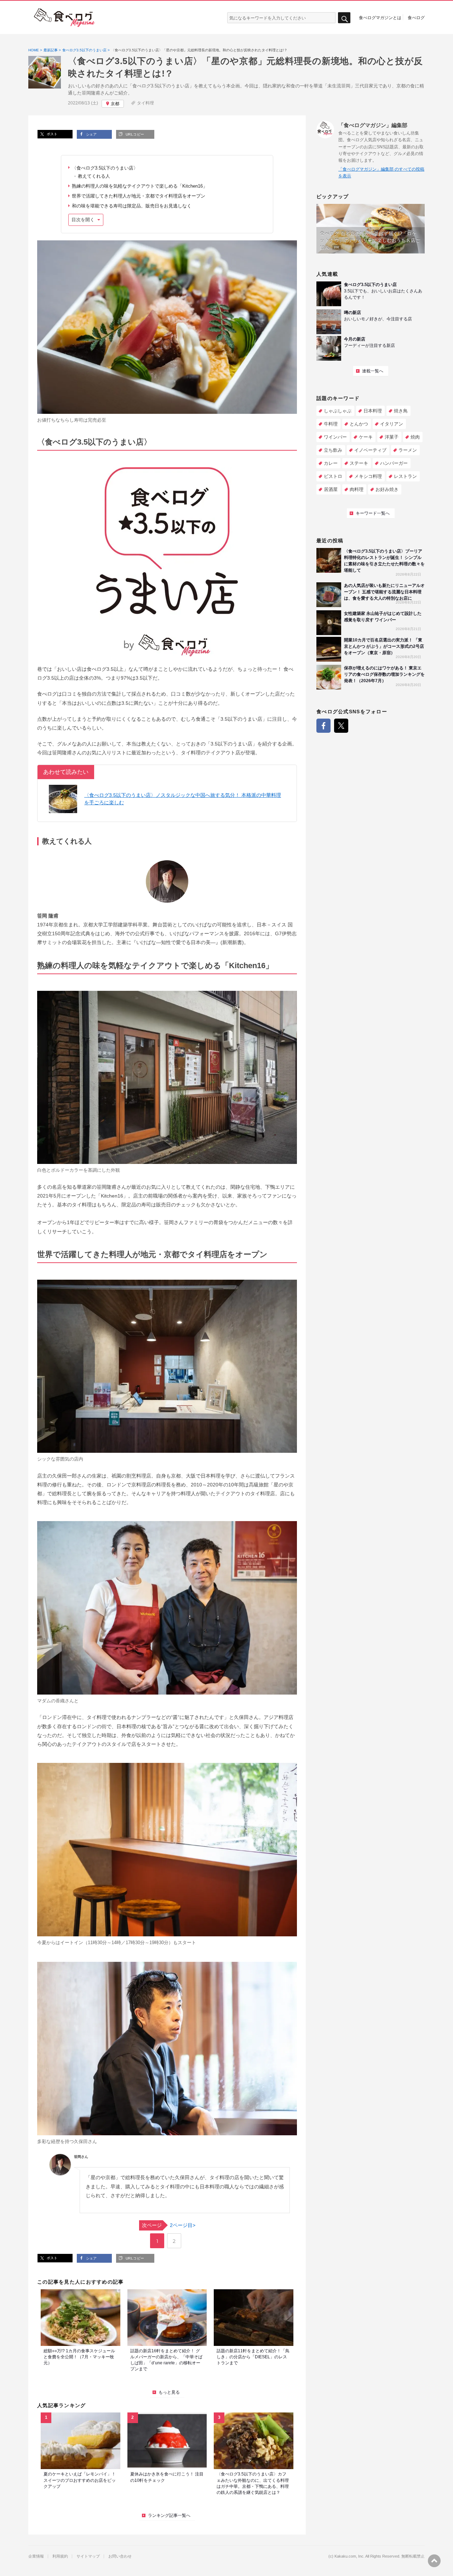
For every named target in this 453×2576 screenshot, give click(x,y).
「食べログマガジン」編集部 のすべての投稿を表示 (381, 173)
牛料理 (331, 424)
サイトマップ (88, 2556)
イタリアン (392, 424)
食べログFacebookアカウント (323, 726)
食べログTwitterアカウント (341, 726)
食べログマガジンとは (380, 17)
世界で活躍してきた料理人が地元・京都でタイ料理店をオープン (139, 196)
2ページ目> (169, 2225)
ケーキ (366, 437)
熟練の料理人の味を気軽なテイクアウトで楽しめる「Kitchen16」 (140, 186)
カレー (331, 463)
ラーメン (408, 450)
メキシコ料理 (368, 476)
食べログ (416, 17)
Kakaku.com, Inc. (349, 2556)
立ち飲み (333, 450)
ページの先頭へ (434, 2561)
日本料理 (373, 411)
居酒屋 (331, 489)
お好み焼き (387, 489)
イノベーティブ (370, 450)
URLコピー (134, 134)
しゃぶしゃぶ (338, 411)
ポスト (51, 134)
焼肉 (415, 437)
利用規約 (60, 2556)
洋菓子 (392, 437)
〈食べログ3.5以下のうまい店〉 (105, 168)
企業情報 (36, 2556)
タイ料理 (145, 103)
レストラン (405, 476)
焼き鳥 (401, 411)
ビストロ (333, 476)
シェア (91, 134)
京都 (115, 104)
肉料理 (357, 489)
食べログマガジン (64, 18)
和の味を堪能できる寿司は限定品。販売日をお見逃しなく (132, 206)
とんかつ (359, 424)
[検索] (344, 18)
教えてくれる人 (94, 176)
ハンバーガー (394, 463)
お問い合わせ (120, 2556)
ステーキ (359, 463)
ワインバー (335, 437)
